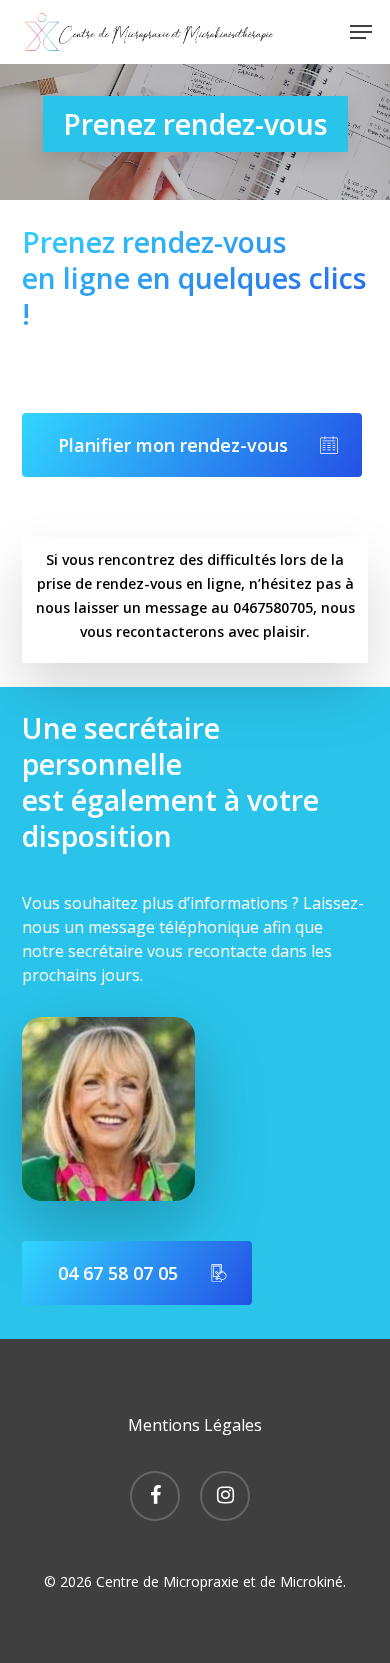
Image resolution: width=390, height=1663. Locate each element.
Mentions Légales (195, 1425)
